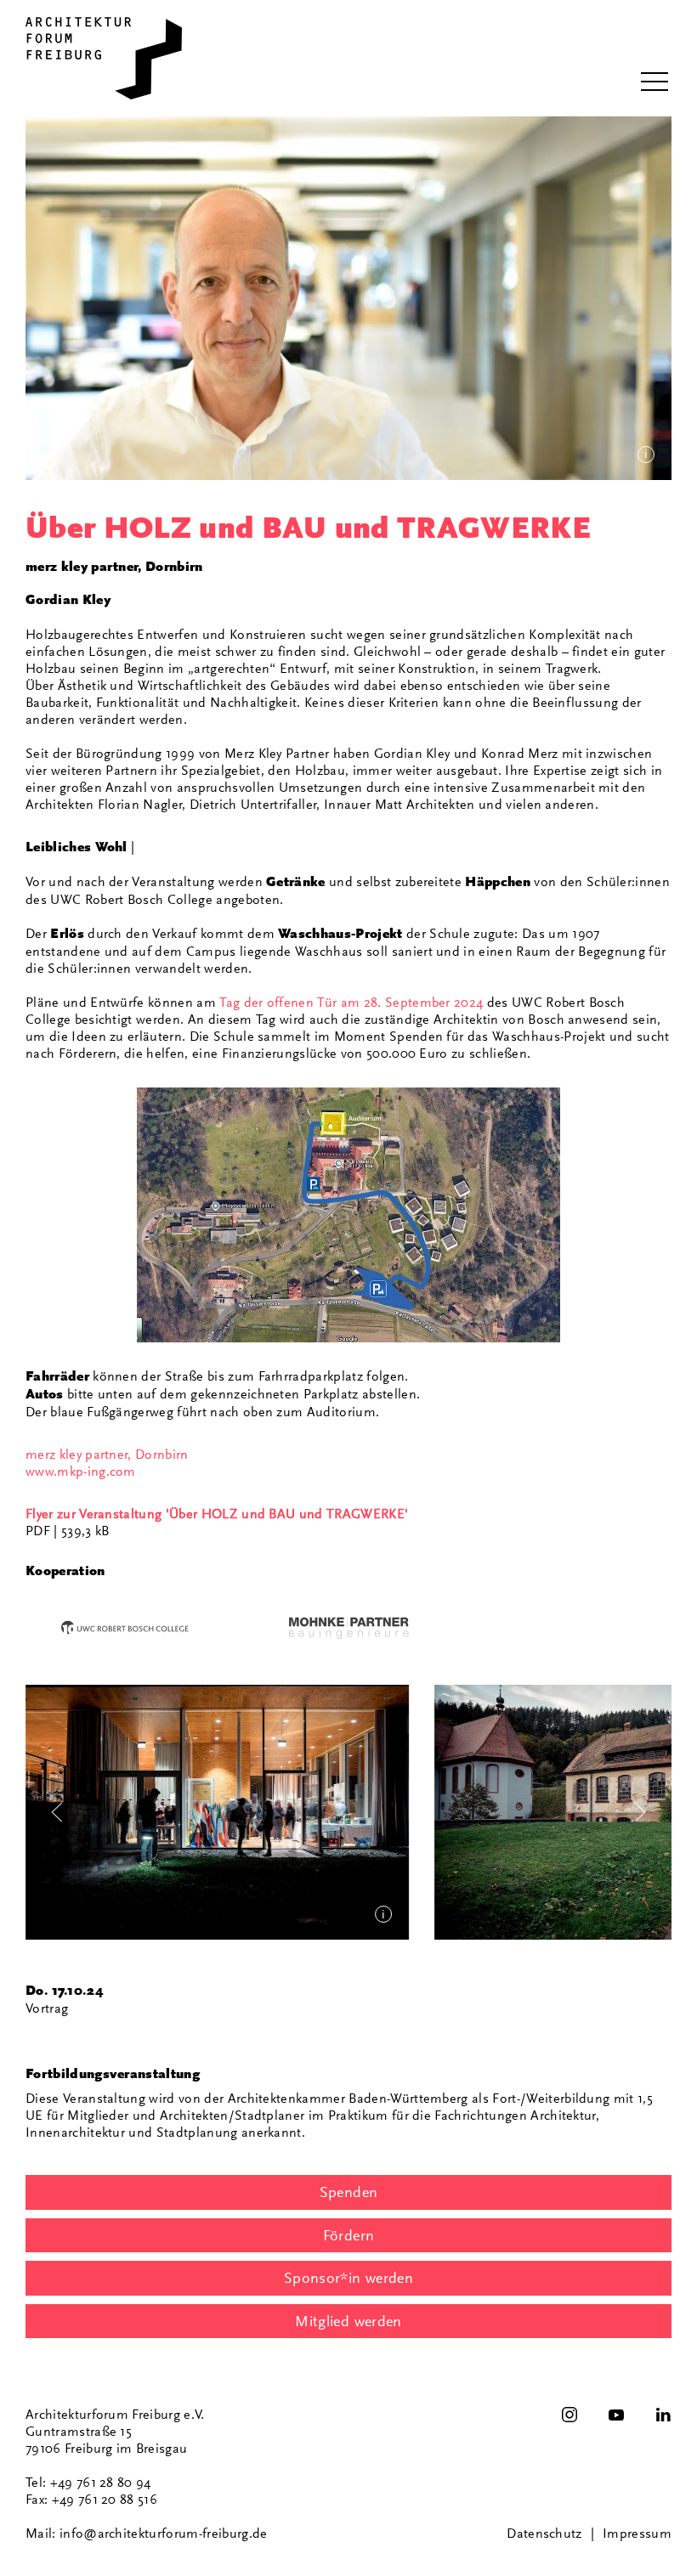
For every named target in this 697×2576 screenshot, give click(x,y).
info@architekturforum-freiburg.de (164, 2534)
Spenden (349, 2192)
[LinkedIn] (663, 2415)
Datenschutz (544, 2534)
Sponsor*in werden (348, 2278)
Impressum (637, 2534)
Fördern (349, 2235)
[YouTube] (616, 2415)
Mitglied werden (348, 2321)
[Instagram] (569, 2415)
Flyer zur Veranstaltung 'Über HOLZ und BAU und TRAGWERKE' (217, 1514)
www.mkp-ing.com (81, 1472)
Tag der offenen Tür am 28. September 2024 (351, 1003)
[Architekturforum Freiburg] (104, 58)
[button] (654, 82)
